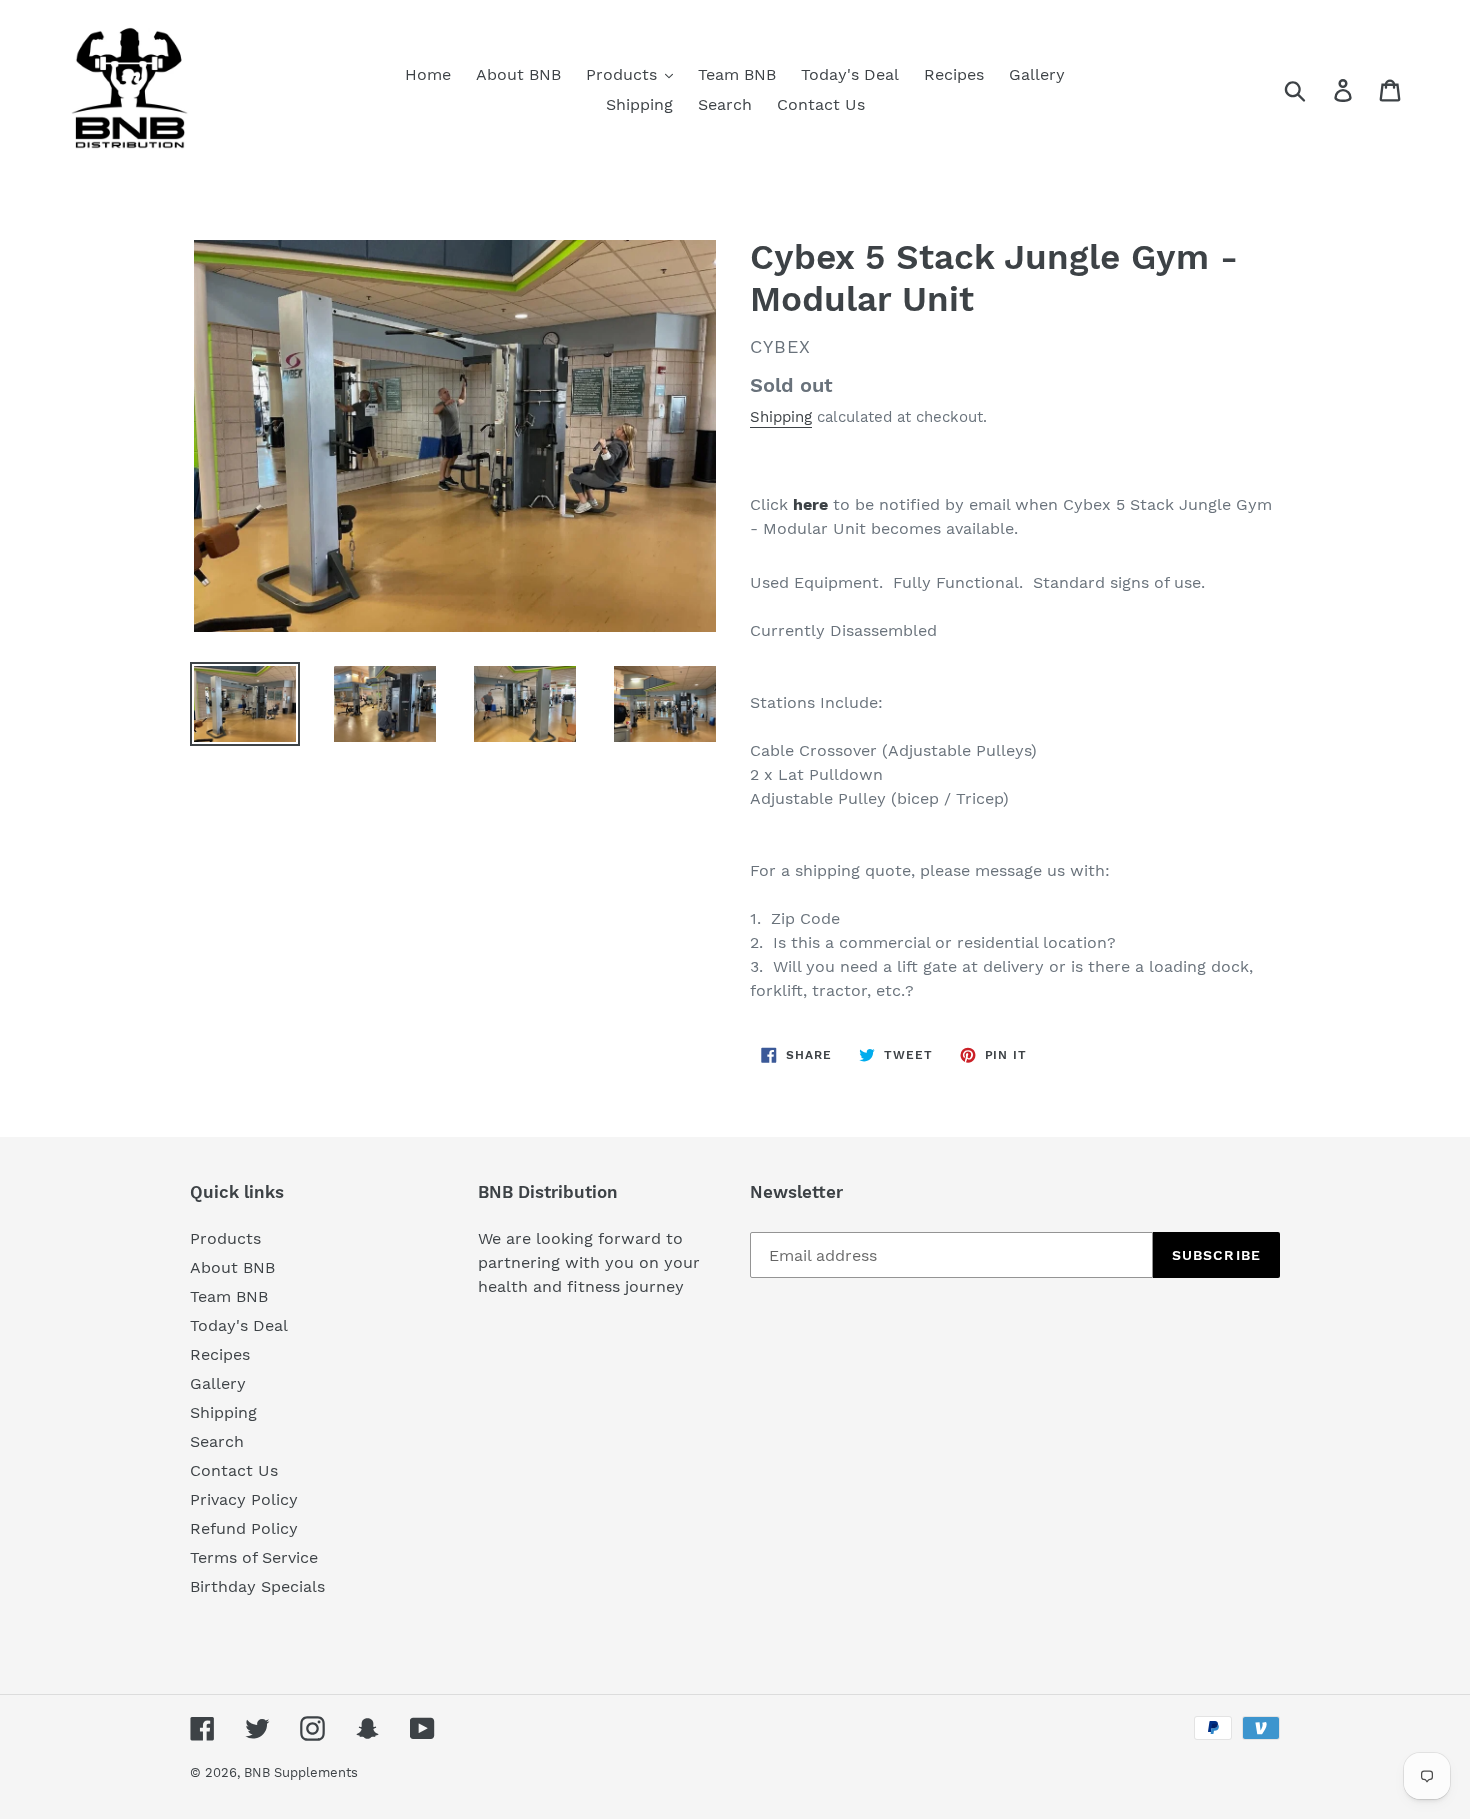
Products (225, 1238)
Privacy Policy (244, 1499)
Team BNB (229, 1296)
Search (217, 1441)
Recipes (220, 1354)
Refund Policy (244, 1528)
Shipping (781, 417)
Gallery (218, 1383)
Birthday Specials (257, 1586)
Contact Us (234, 1470)
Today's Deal (239, 1325)
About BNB (232, 1267)
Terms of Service (254, 1557)
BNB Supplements (301, 1772)
